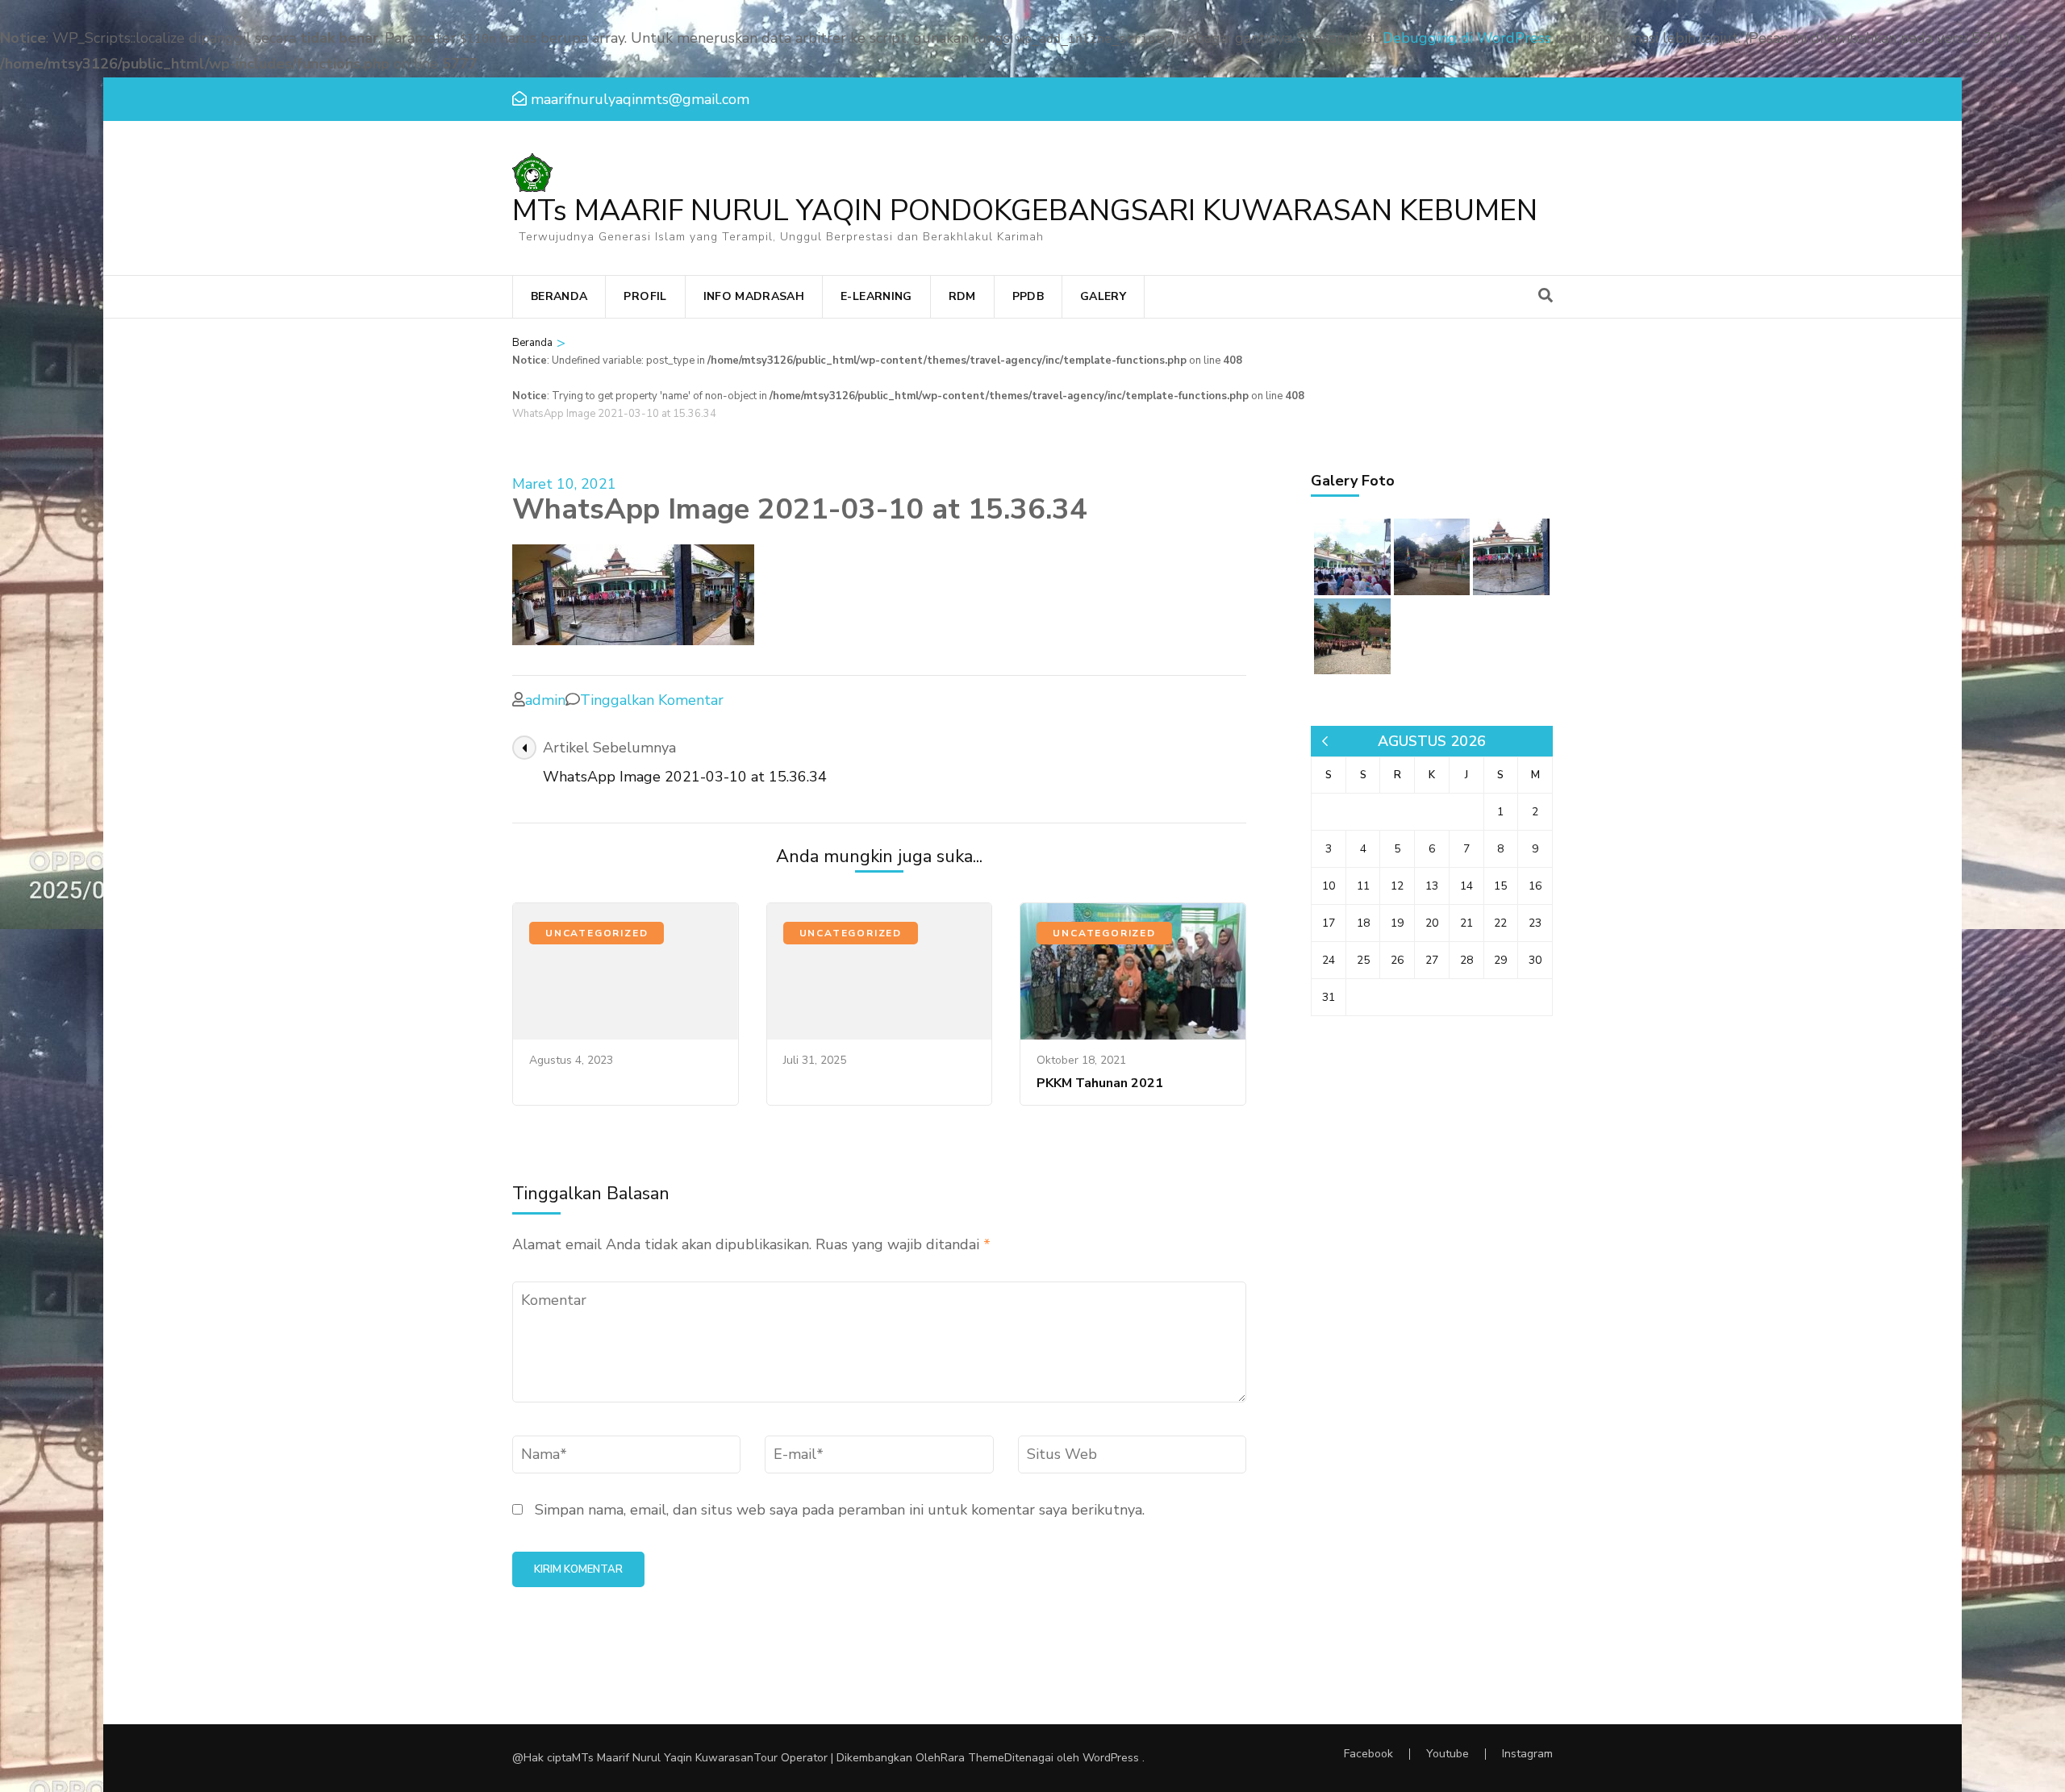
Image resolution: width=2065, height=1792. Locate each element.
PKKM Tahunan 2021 (1100, 1083)
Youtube (1448, 1754)
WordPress (1111, 1758)
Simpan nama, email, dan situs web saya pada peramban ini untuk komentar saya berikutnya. (840, 1510)
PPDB (1028, 296)
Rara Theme (972, 1758)
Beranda (559, 296)
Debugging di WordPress (1467, 38)
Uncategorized (597, 933)
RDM (962, 296)
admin (545, 700)
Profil (645, 296)
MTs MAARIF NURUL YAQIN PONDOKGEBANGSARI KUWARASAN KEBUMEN (1025, 211)
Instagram (1527, 1754)
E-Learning (876, 296)
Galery (1103, 296)
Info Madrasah (754, 296)
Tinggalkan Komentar (652, 700)
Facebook (1368, 1754)
